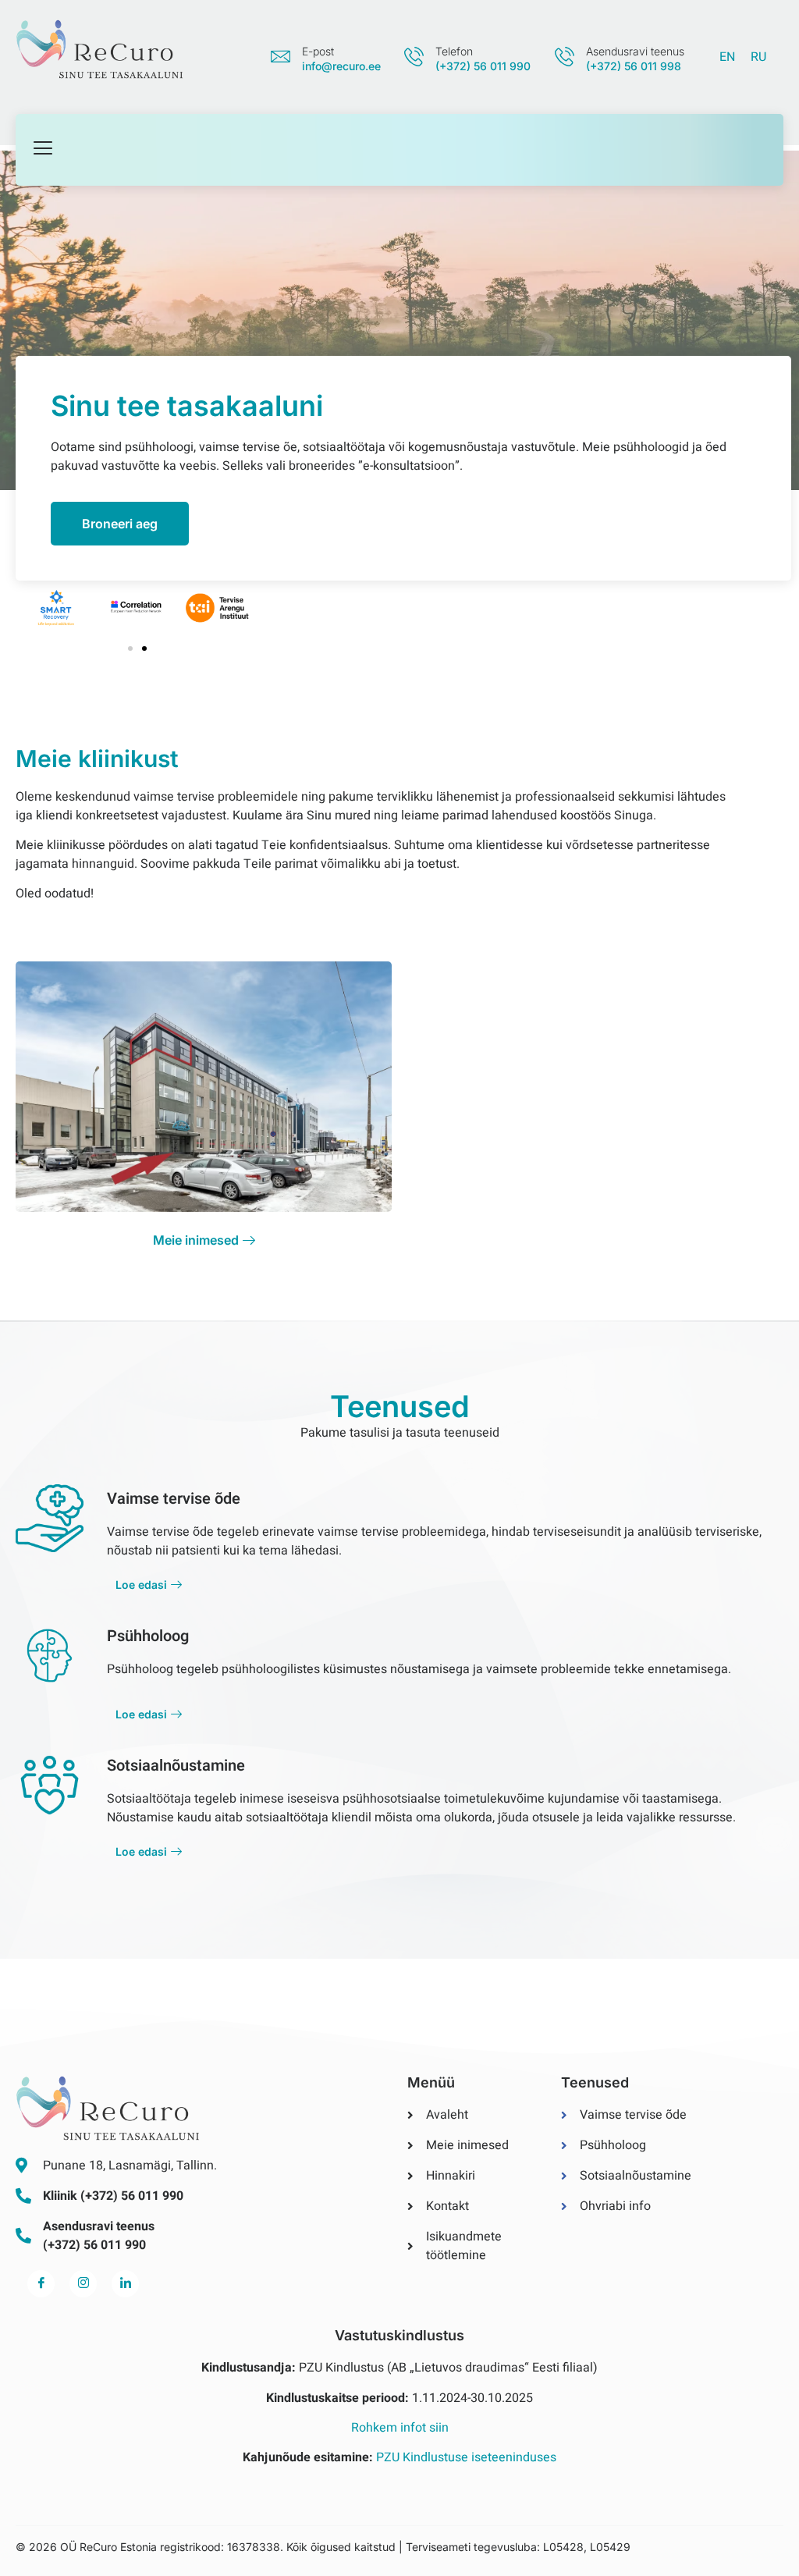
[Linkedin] (125, 2284)
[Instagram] (83, 2284)
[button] (130, 648)
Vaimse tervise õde (174, 1499)
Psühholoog (148, 1636)
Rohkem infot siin (400, 2428)
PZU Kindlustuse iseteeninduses (466, 2457)
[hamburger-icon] (43, 150)
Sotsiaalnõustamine (176, 1766)
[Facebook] (41, 2284)
